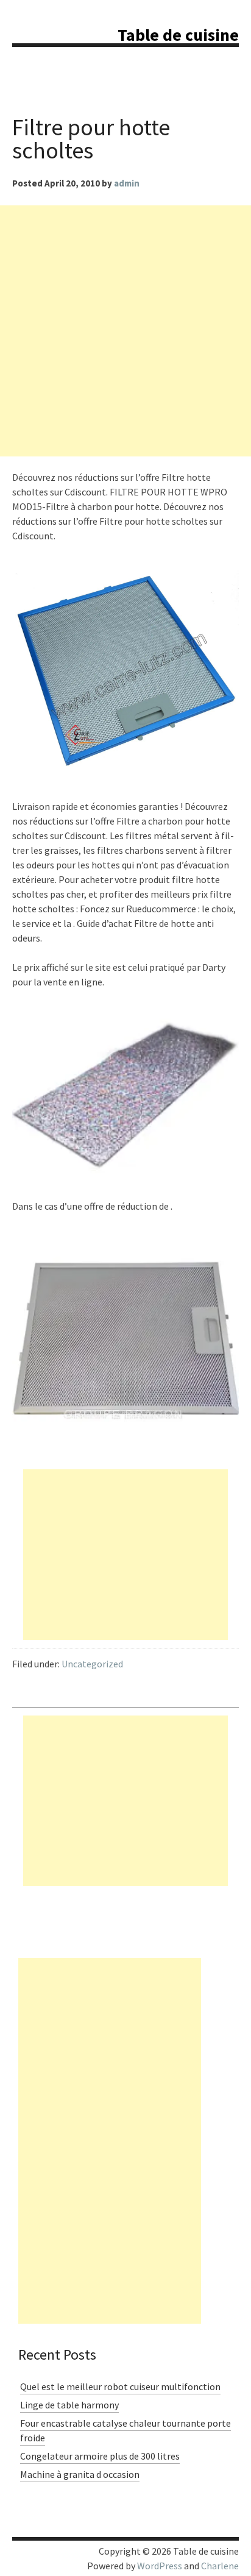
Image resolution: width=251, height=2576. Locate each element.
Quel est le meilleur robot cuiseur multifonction (120, 2386)
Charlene (220, 2566)
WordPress (160, 2566)
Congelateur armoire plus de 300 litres (100, 2456)
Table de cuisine (178, 35)
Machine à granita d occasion (80, 2474)
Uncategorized (92, 1664)
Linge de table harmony (69, 2405)
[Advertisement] (125, 331)
